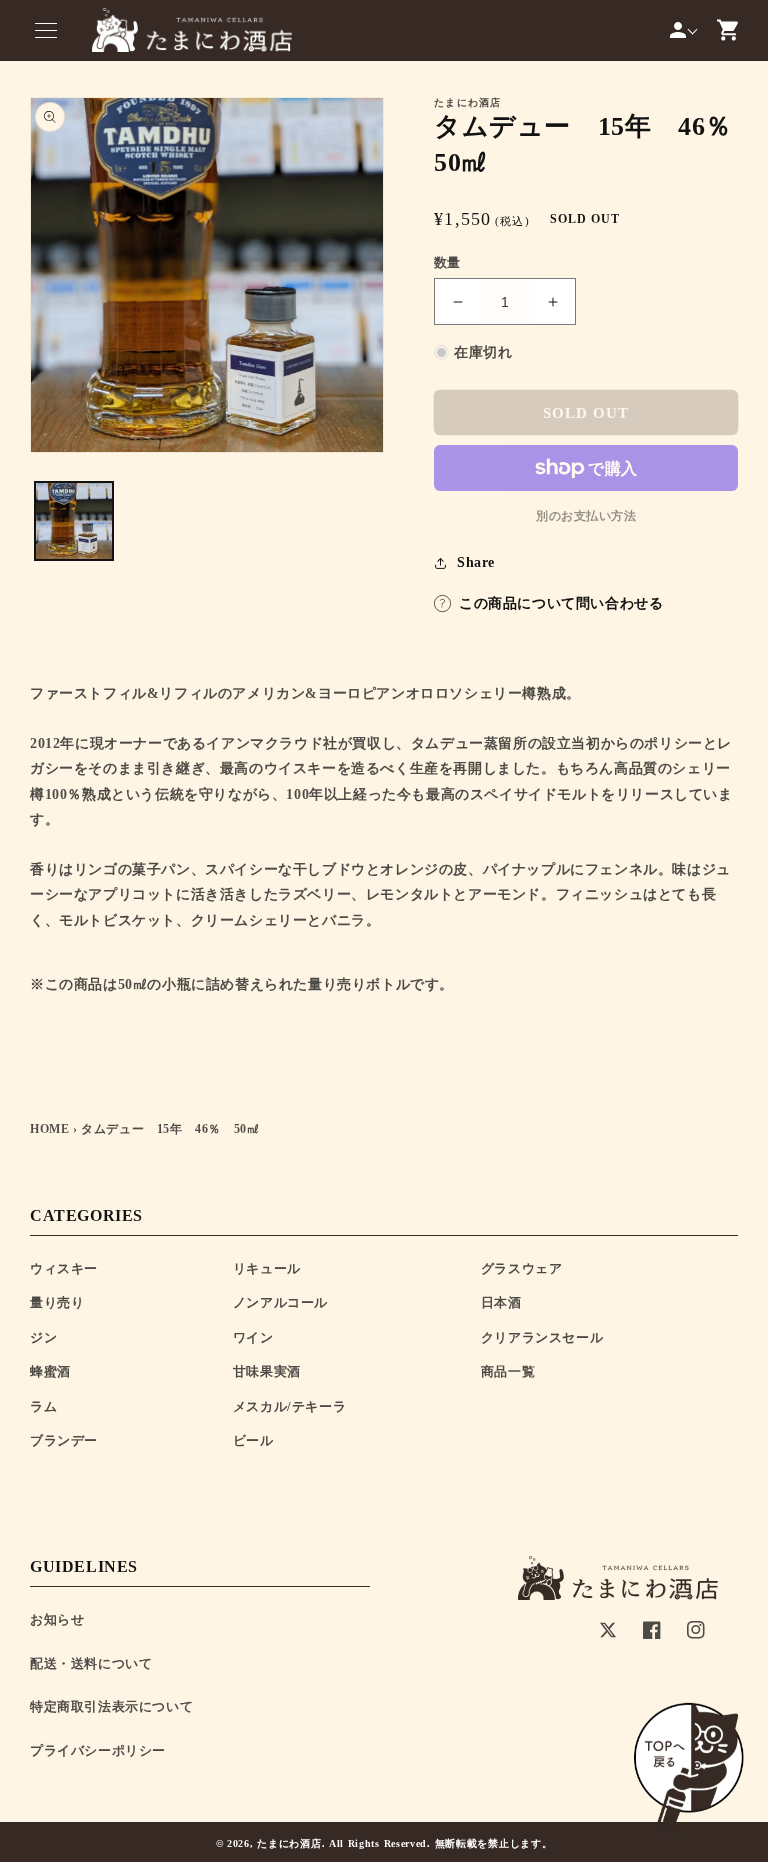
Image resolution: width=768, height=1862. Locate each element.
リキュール (267, 1268)
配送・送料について (91, 1663)
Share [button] (476, 562)
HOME (49, 1129)
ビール (253, 1440)
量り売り (57, 1302)
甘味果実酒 (267, 1371)
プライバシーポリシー (98, 1750)
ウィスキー (64, 1268)
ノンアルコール (280, 1302)
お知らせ (57, 1619)
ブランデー (64, 1440)
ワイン (253, 1337)
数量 (447, 262)
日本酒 (501, 1302)
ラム (43, 1406)
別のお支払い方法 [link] (586, 516)
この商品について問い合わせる (561, 603)
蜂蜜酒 (50, 1371)
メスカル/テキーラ (289, 1406)
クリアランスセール (542, 1337)
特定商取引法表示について (111, 1706)
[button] (46, 30)
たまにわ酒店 (289, 1843)
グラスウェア (522, 1268)
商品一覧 (508, 1371)
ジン (43, 1337)
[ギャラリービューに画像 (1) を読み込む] (74, 521)
